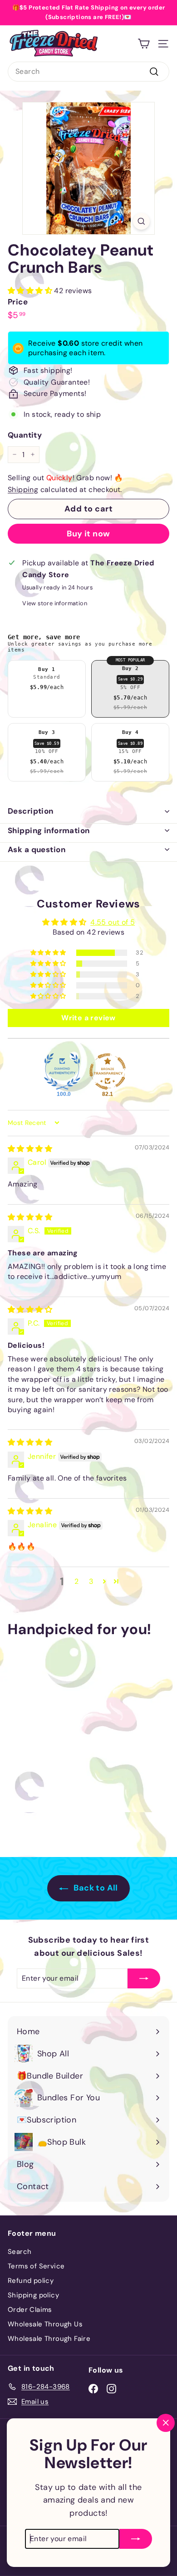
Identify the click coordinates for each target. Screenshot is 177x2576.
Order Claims (30, 2310)
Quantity (25, 435)
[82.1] (108, 1071)
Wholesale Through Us (45, 2324)
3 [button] (91, 1581)
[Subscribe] (136, 2530)
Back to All (95, 1888)
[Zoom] (141, 221)
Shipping (23, 490)
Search (20, 2252)
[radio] (47, 689)
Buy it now (88, 534)
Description (31, 811)
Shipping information (49, 830)
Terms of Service (36, 2266)
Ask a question (37, 849)
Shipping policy (33, 2295)
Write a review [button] (88, 1018)
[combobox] (88, 72)
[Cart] (144, 44)
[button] (31, 291)
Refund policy (31, 2281)
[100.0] (62, 1071)
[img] (30, 1149)
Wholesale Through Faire (49, 2339)
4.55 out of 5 (113, 922)
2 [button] (76, 1581)
